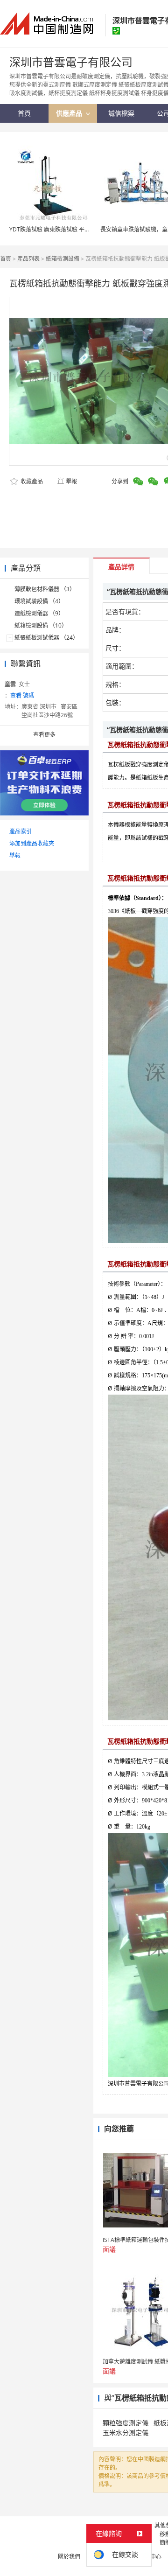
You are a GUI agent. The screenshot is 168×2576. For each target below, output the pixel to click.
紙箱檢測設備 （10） (41, 625)
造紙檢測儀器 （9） (39, 613)
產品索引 (21, 831)
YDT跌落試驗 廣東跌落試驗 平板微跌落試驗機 (66, 229)
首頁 (6, 259)
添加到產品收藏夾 (32, 843)
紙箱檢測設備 (63, 259)
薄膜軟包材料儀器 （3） (45, 589)
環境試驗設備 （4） (39, 601)
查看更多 (44, 735)
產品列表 (28, 259)
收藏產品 (31, 481)
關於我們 (69, 2557)
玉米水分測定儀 (126, 2433)
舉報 (71, 481)
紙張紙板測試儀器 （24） (46, 638)
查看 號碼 (22, 695)
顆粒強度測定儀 (126, 2423)
